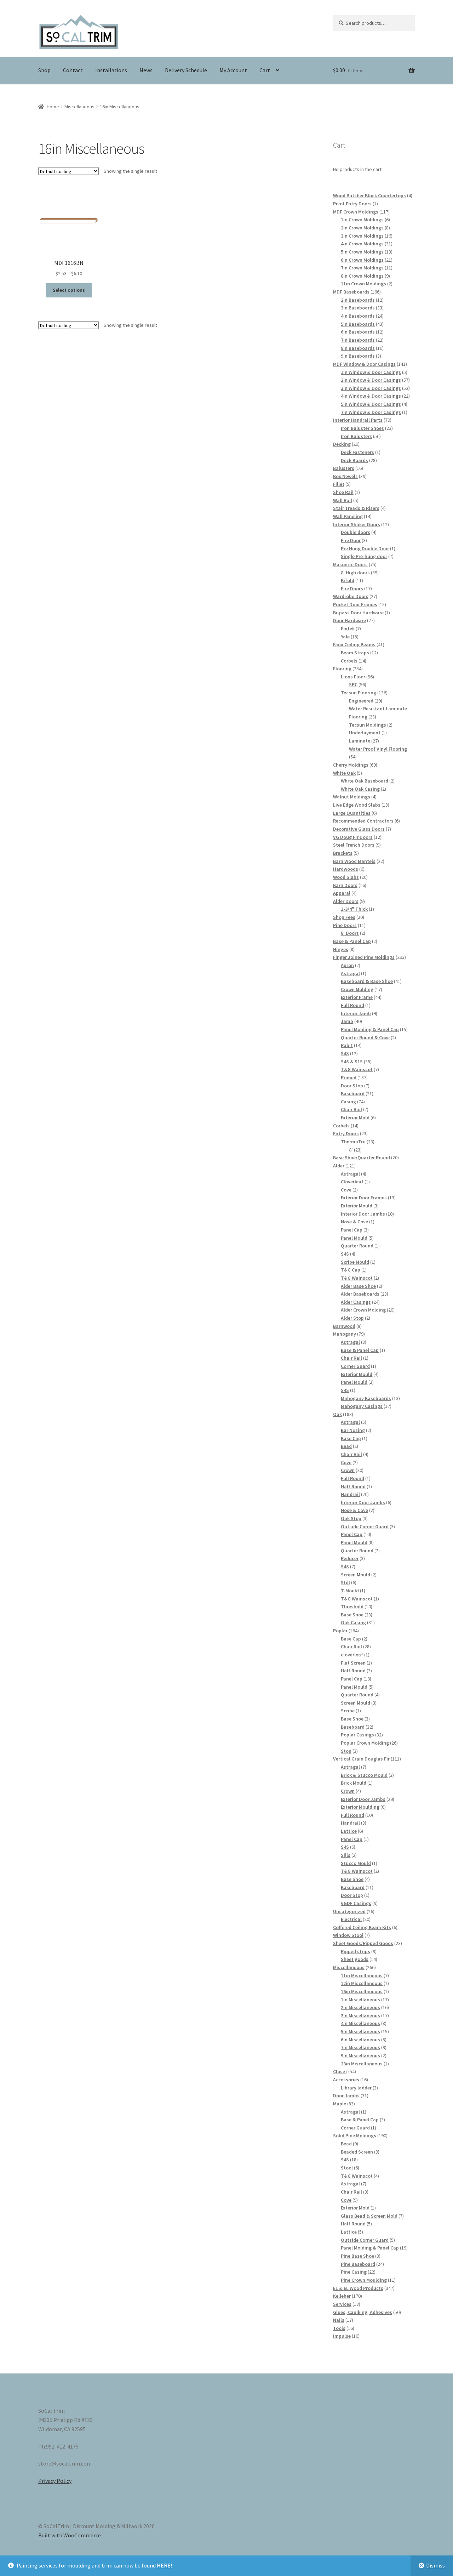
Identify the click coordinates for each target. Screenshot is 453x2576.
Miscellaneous (79, 107)
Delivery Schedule (186, 70)
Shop (44, 70)
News (146, 70)
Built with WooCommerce (70, 2535)
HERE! (164, 2565)
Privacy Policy (55, 2481)
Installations (111, 70)
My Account (233, 70)
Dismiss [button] (435, 2565)
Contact (73, 70)
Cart (265, 70)
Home (53, 107)
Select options (69, 290)
